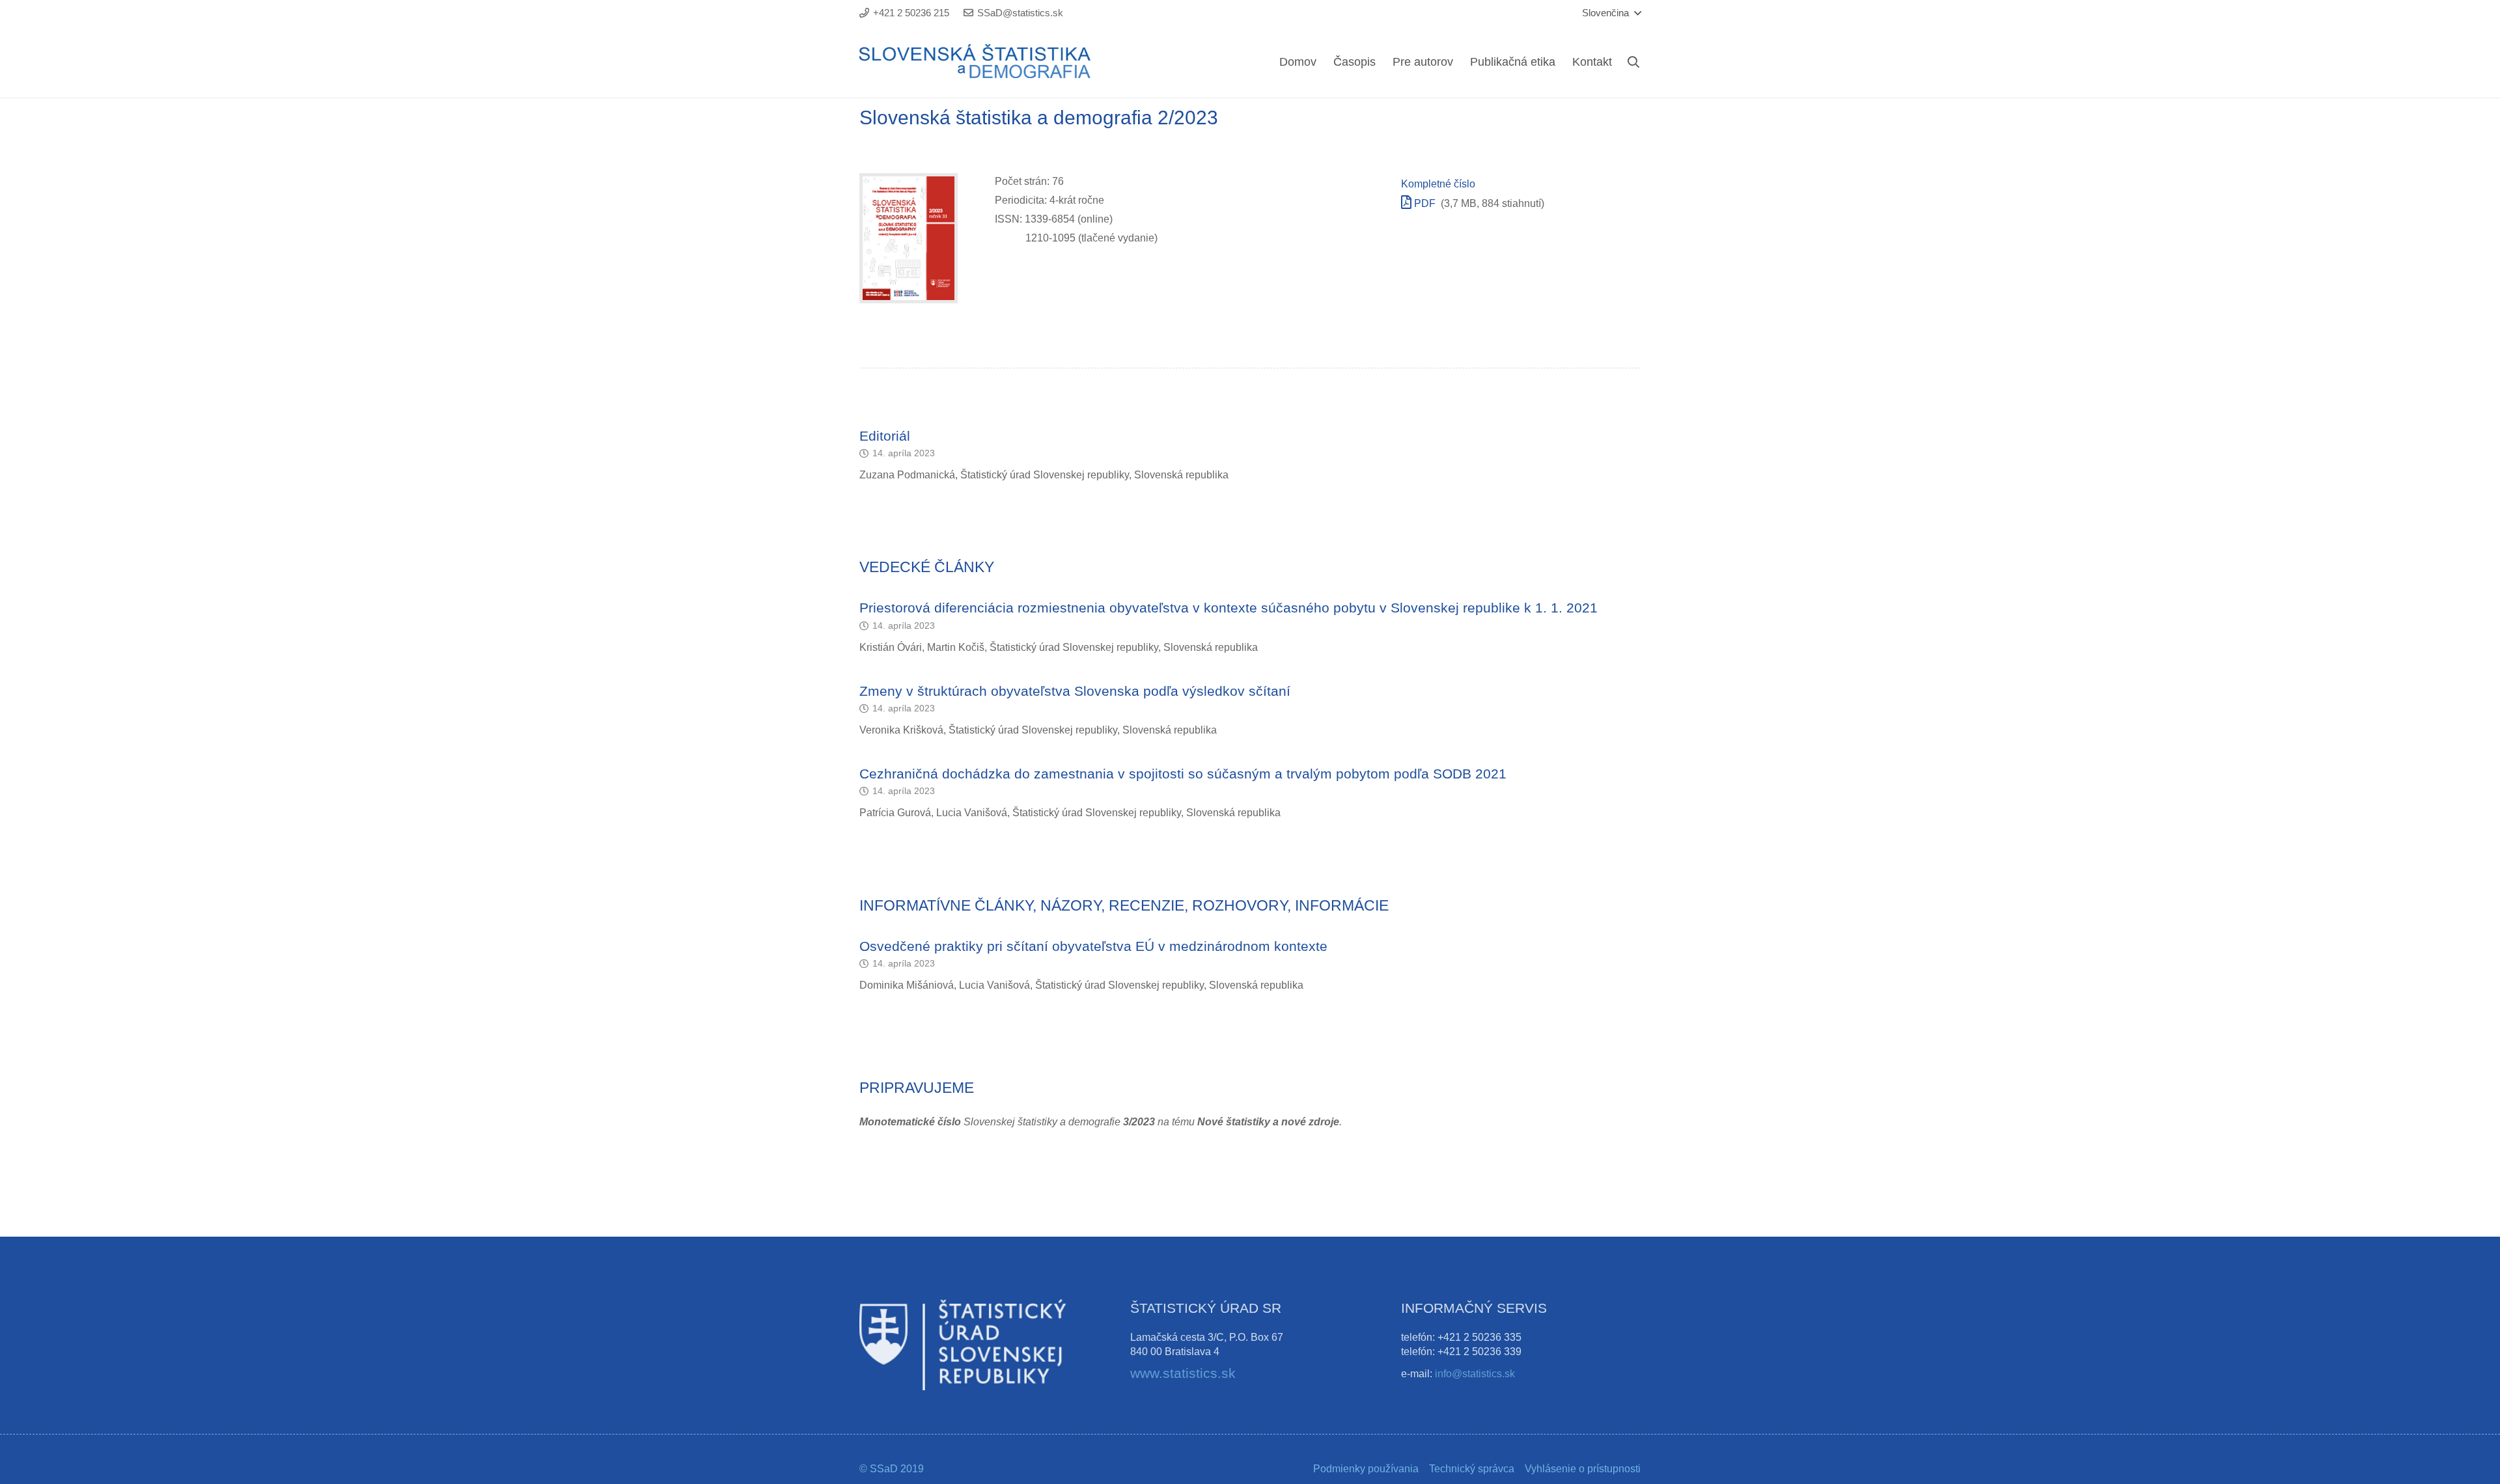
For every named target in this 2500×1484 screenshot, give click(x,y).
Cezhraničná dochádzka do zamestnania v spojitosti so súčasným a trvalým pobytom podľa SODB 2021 (1183, 774)
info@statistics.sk (1475, 1374)
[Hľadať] (1633, 62)
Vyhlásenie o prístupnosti (1583, 1469)
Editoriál (885, 436)
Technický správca (1472, 1469)
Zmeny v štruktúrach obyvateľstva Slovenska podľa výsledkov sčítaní (1075, 691)
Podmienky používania (1366, 1469)
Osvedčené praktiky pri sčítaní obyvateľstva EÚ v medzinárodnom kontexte (1093, 946)
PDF (1424, 203)
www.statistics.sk (1183, 1373)
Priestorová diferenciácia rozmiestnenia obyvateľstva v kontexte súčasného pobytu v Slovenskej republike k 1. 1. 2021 (1229, 608)
